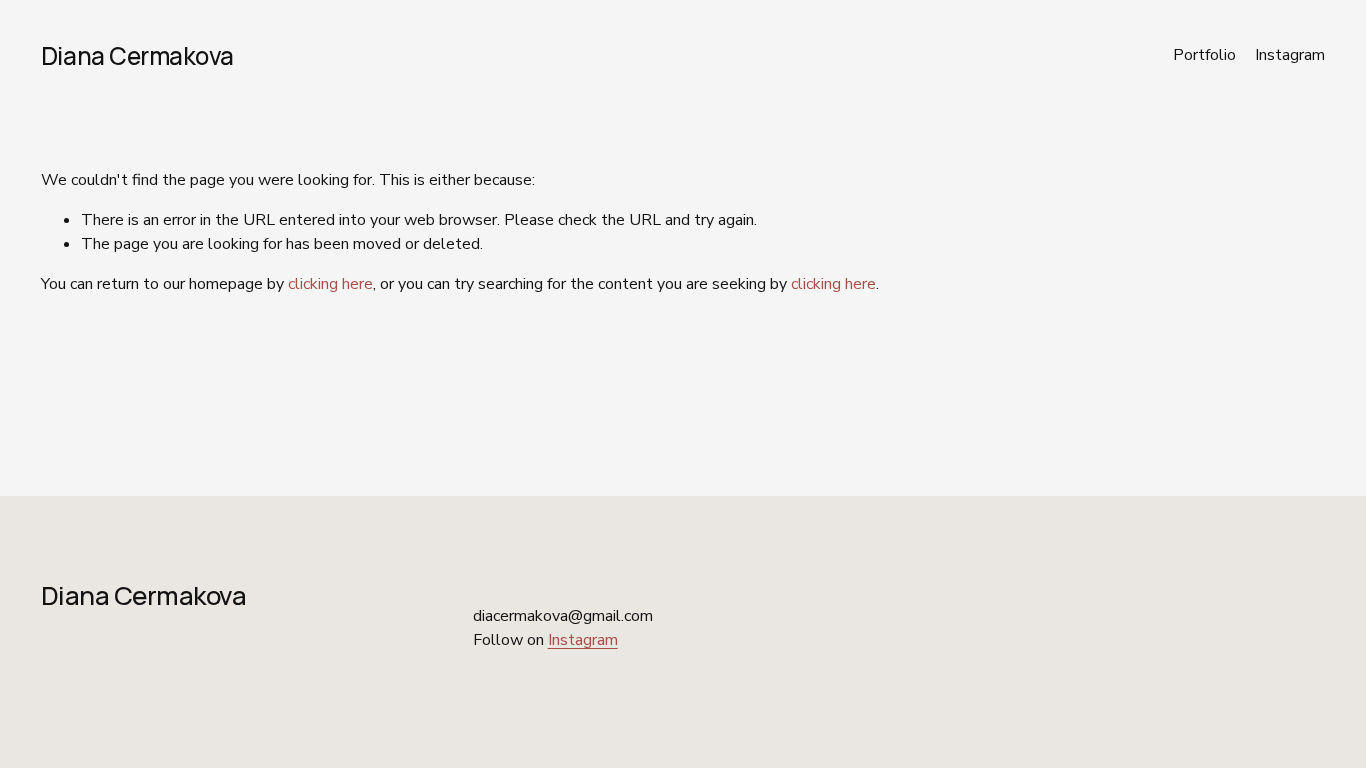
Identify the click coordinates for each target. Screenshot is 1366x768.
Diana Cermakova (137, 55)
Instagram (1290, 55)
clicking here (330, 284)
